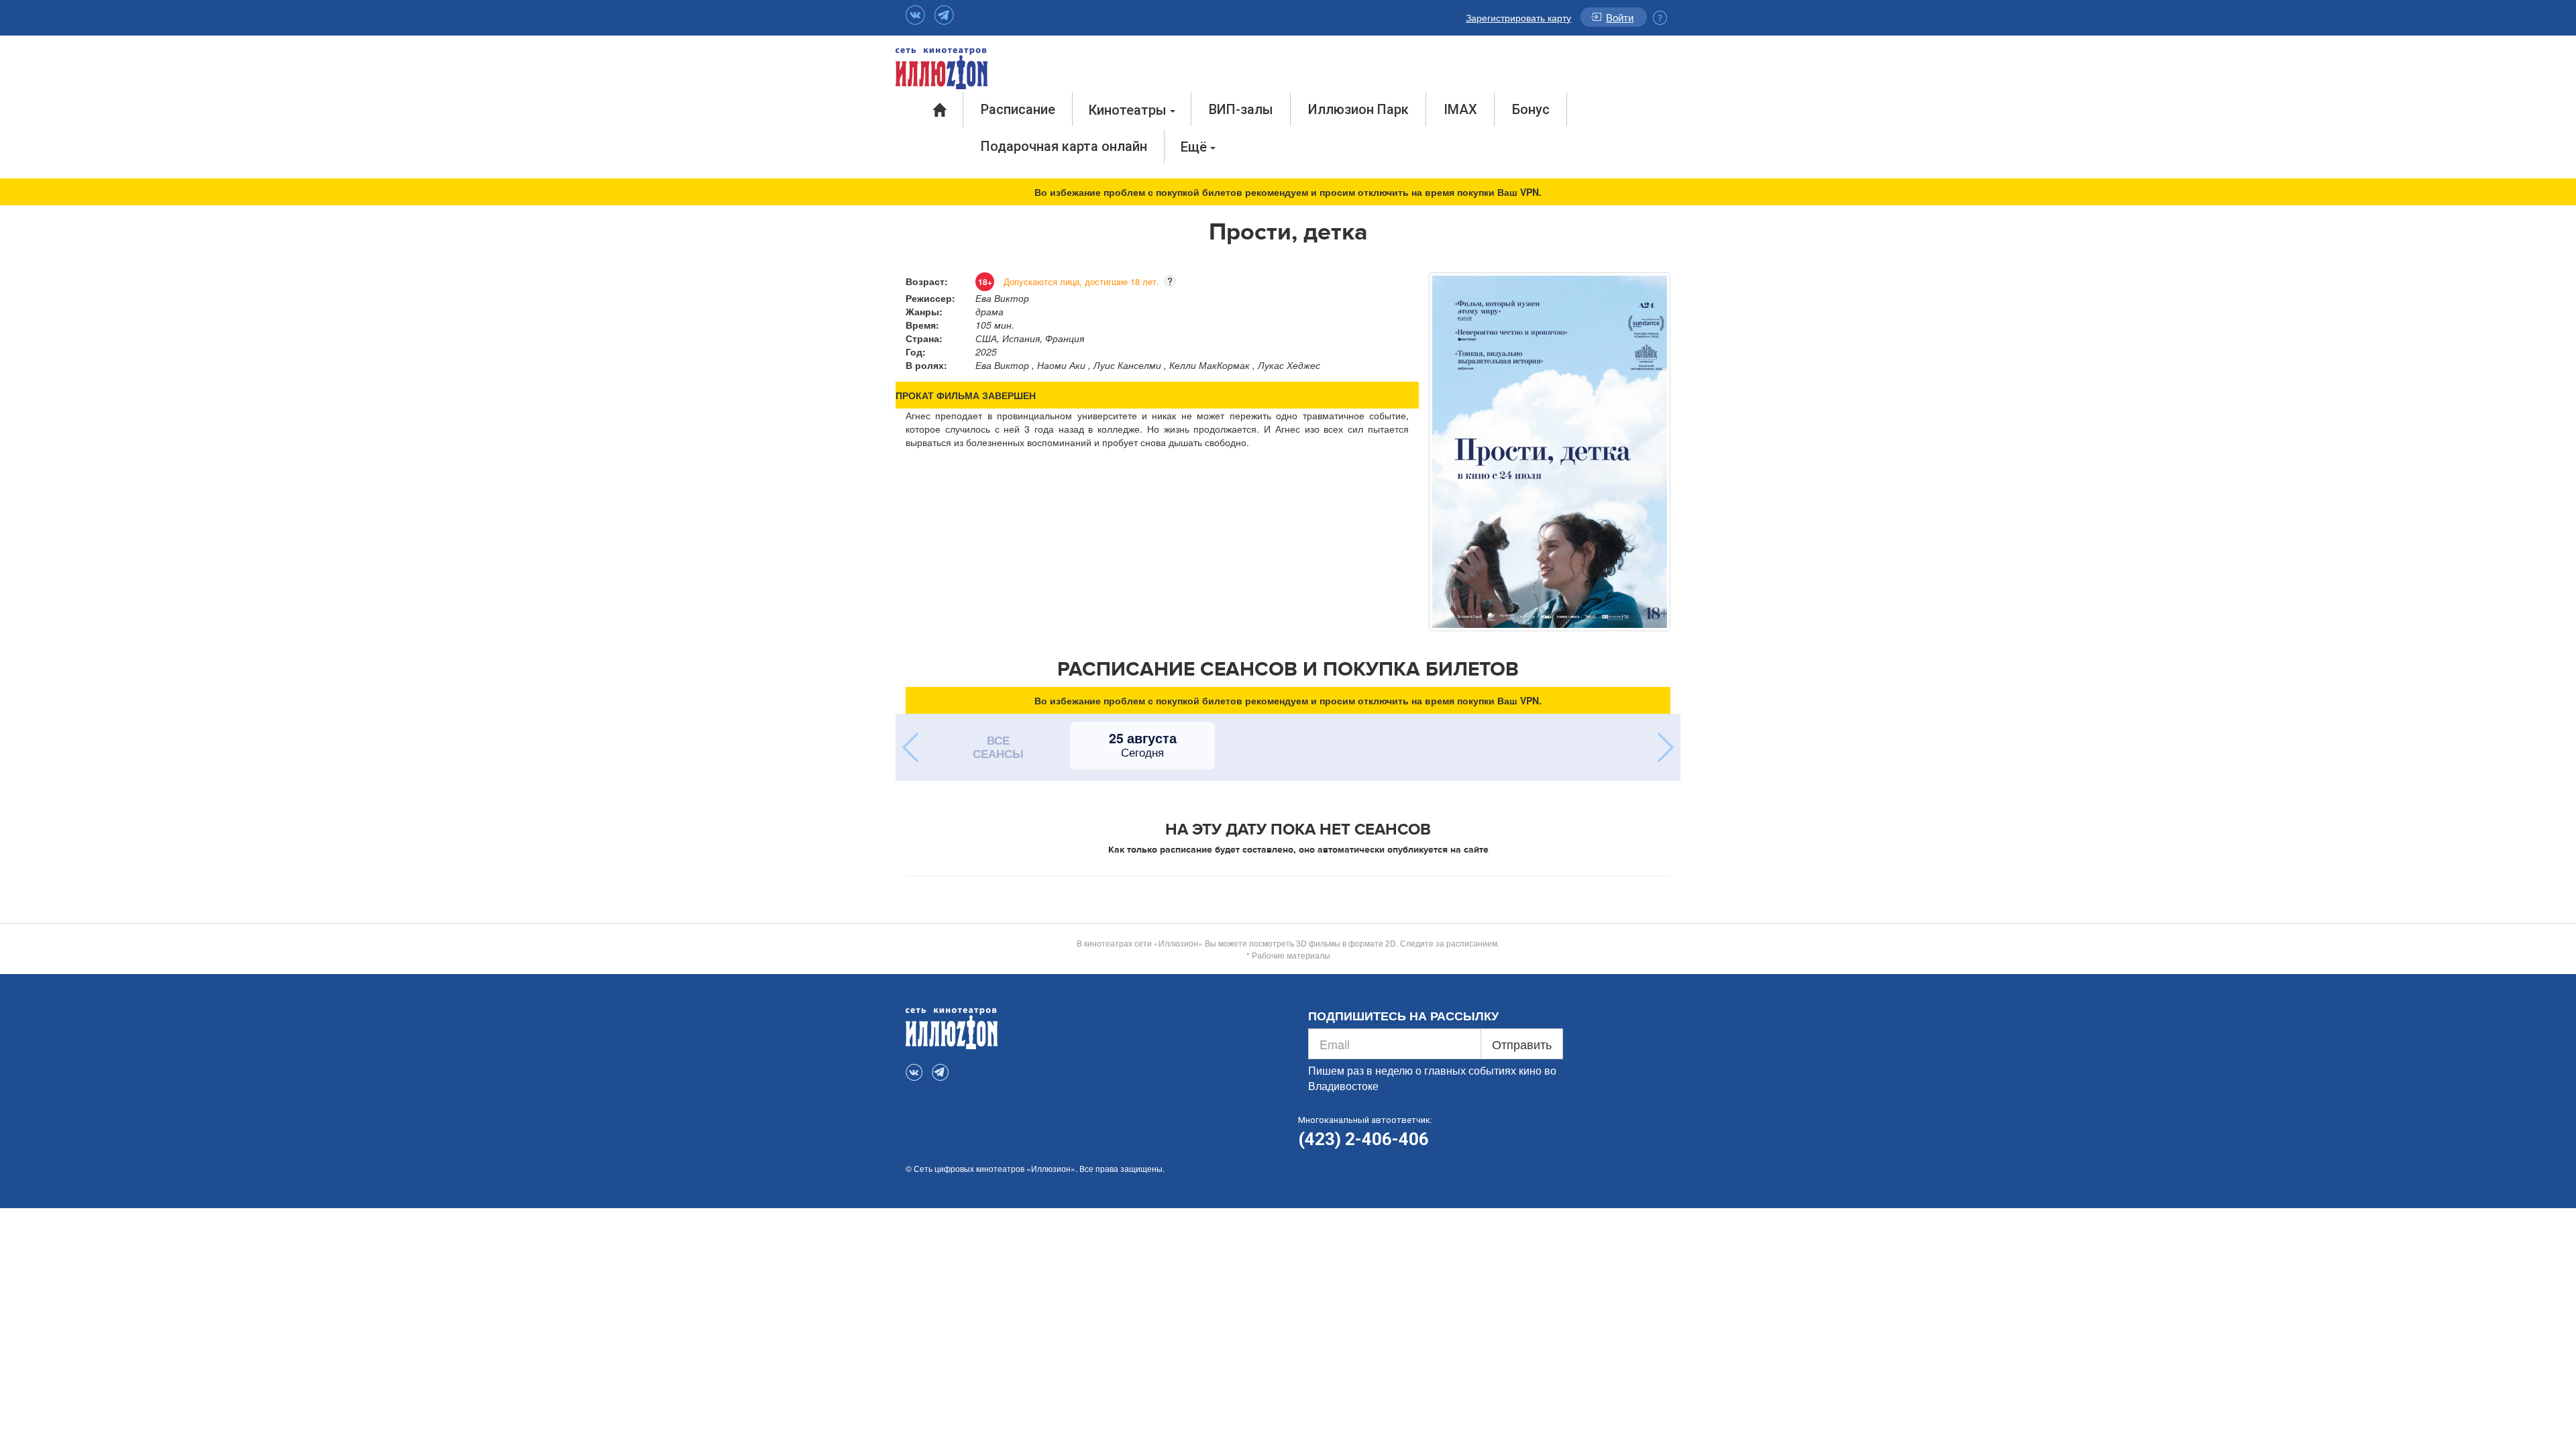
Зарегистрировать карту (1518, 17)
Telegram (944, 15)
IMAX (1460, 109)
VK (915, 15)
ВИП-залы (1241, 109)
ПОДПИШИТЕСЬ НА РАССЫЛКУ (1403, 1016)
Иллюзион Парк (1358, 109)
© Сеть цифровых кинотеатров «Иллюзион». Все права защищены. (1035, 1168)
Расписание (1018, 109)
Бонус (1531, 109)
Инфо (1660, 18)
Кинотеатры (1129, 110)
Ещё (1195, 147)
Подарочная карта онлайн (1064, 146)
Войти (1620, 17)
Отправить (1522, 1044)
